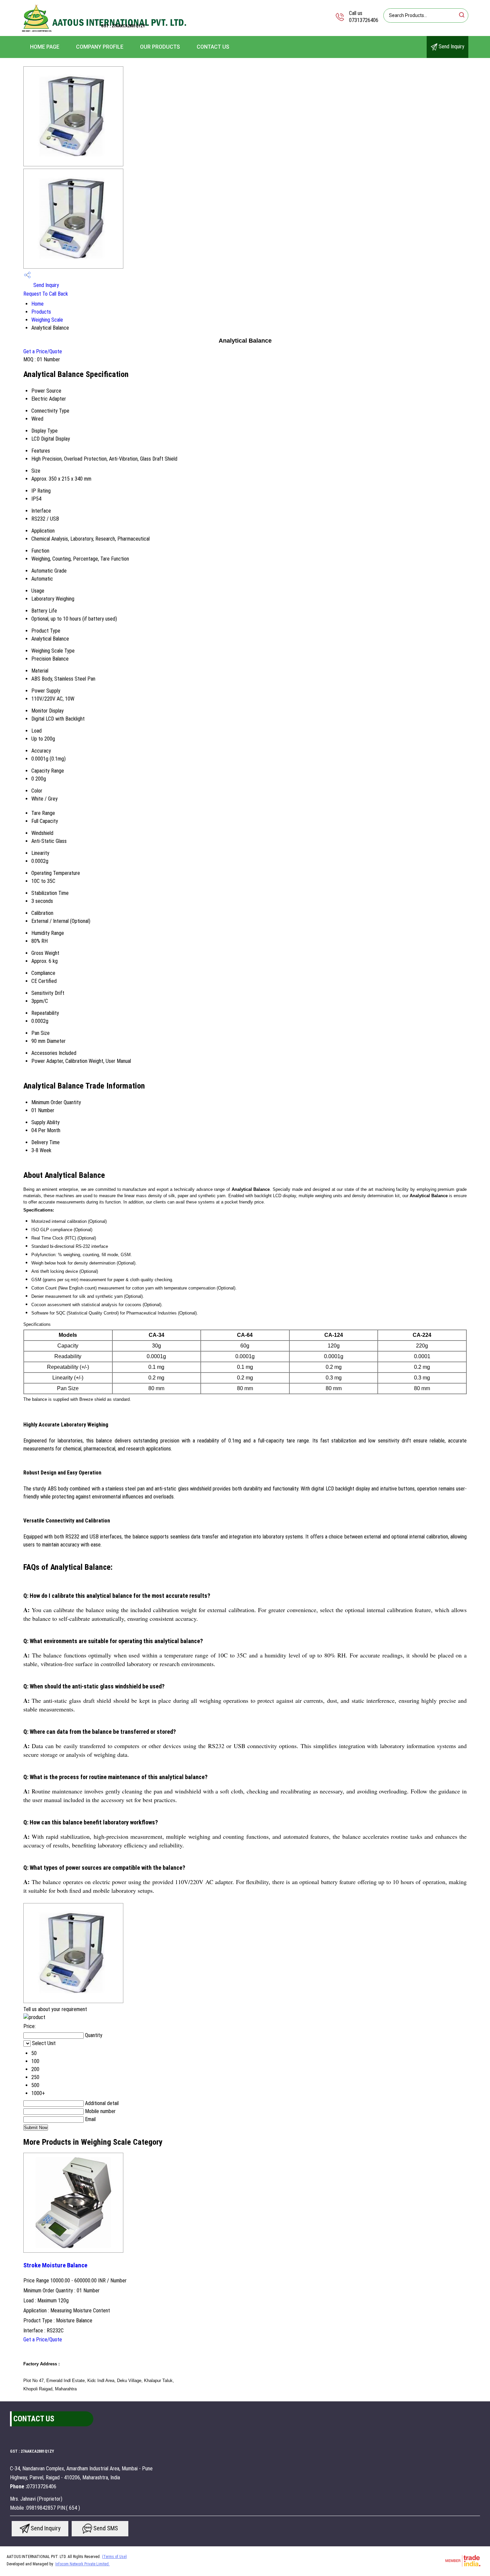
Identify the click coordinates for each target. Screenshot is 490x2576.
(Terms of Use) (114, 2557)
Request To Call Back (46, 294)
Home (37, 304)
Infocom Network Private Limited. (82, 2564)
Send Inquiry (451, 46)
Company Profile (100, 47)
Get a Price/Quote (43, 351)
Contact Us (213, 47)
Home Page (45, 47)
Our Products (160, 47)
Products (41, 312)
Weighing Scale (47, 320)
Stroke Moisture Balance (55, 2265)
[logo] (105, 31)
